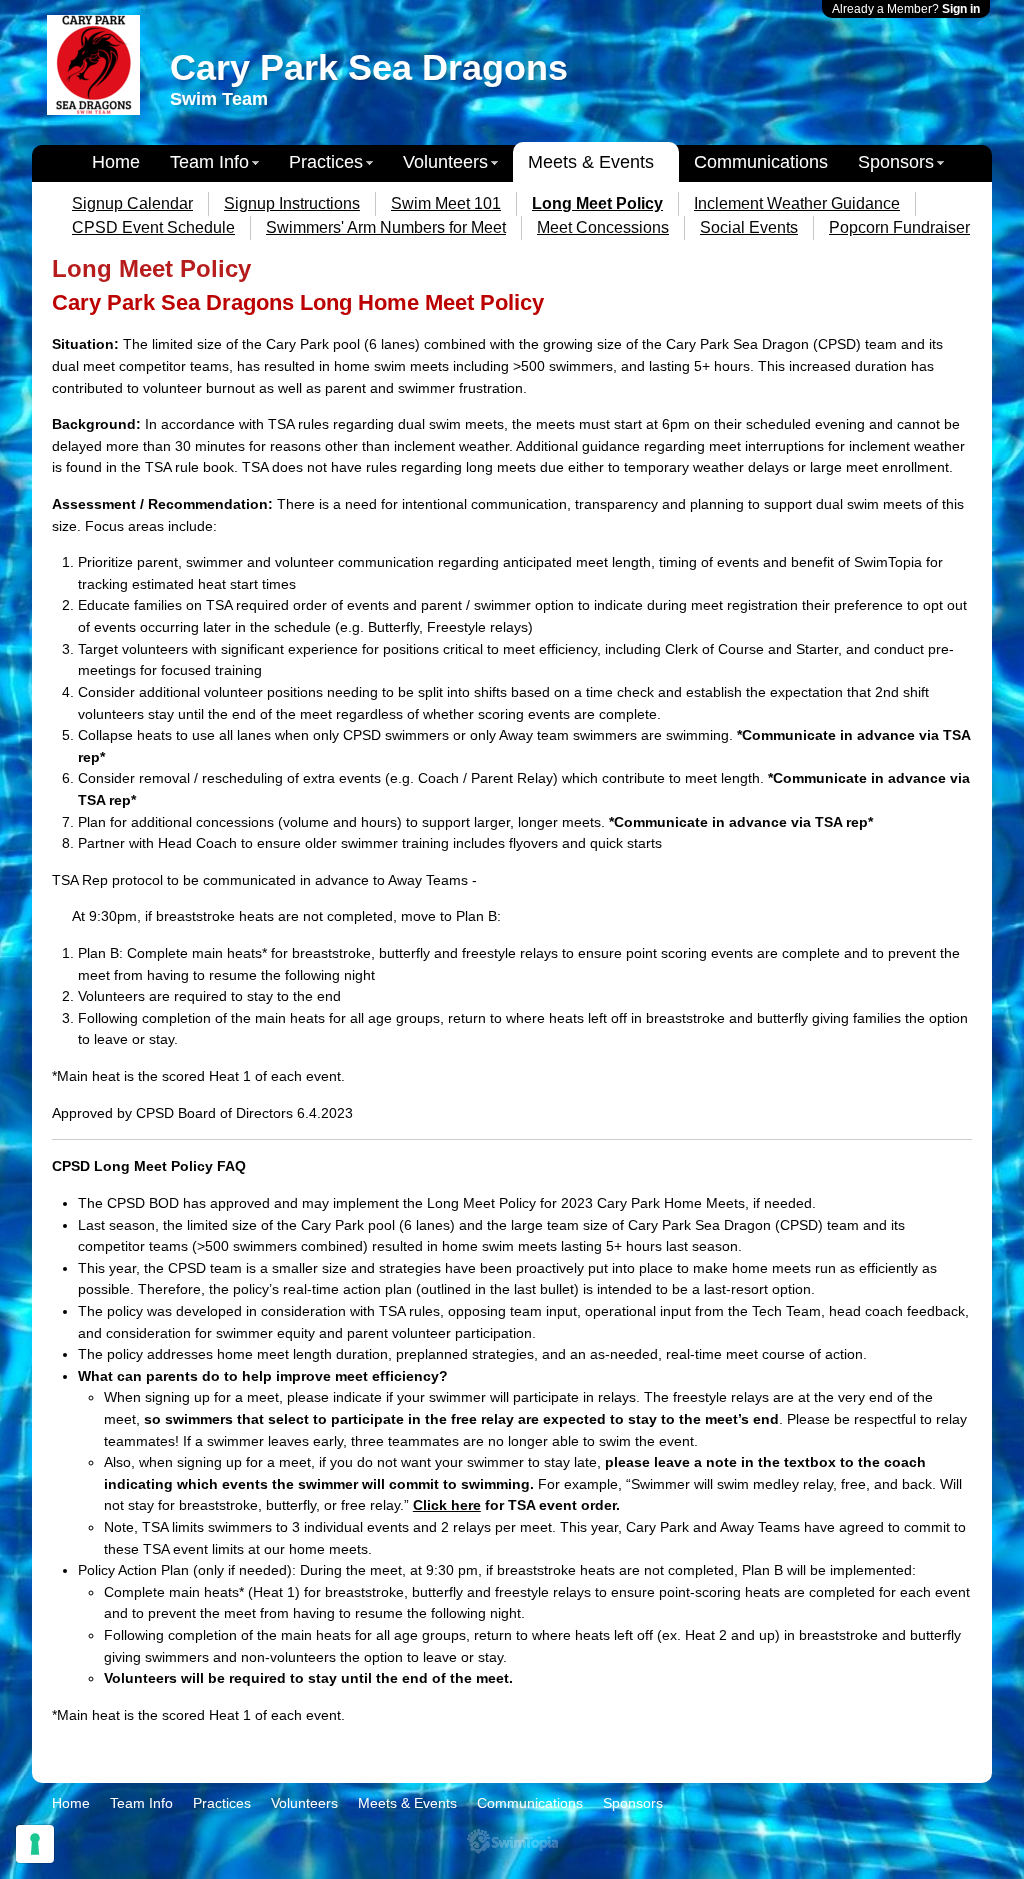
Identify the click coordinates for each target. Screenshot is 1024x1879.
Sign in (961, 9)
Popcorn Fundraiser (899, 227)
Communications (761, 162)
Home (116, 162)
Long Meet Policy (597, 203)
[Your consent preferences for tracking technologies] (35, 1844)
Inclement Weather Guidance (797, 203)
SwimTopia (512, 1841)
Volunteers (445, 162)
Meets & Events (591, 162)
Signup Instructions (292, 203)
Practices (326, 162)
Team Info (209, 162)
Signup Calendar (132, 203)
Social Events (749, 227)
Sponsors (896, 162)
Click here (447, 1505)
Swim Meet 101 (446, 203)
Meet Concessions (603, 227)
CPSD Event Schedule (153, 227)
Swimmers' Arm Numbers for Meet (386, 227)
